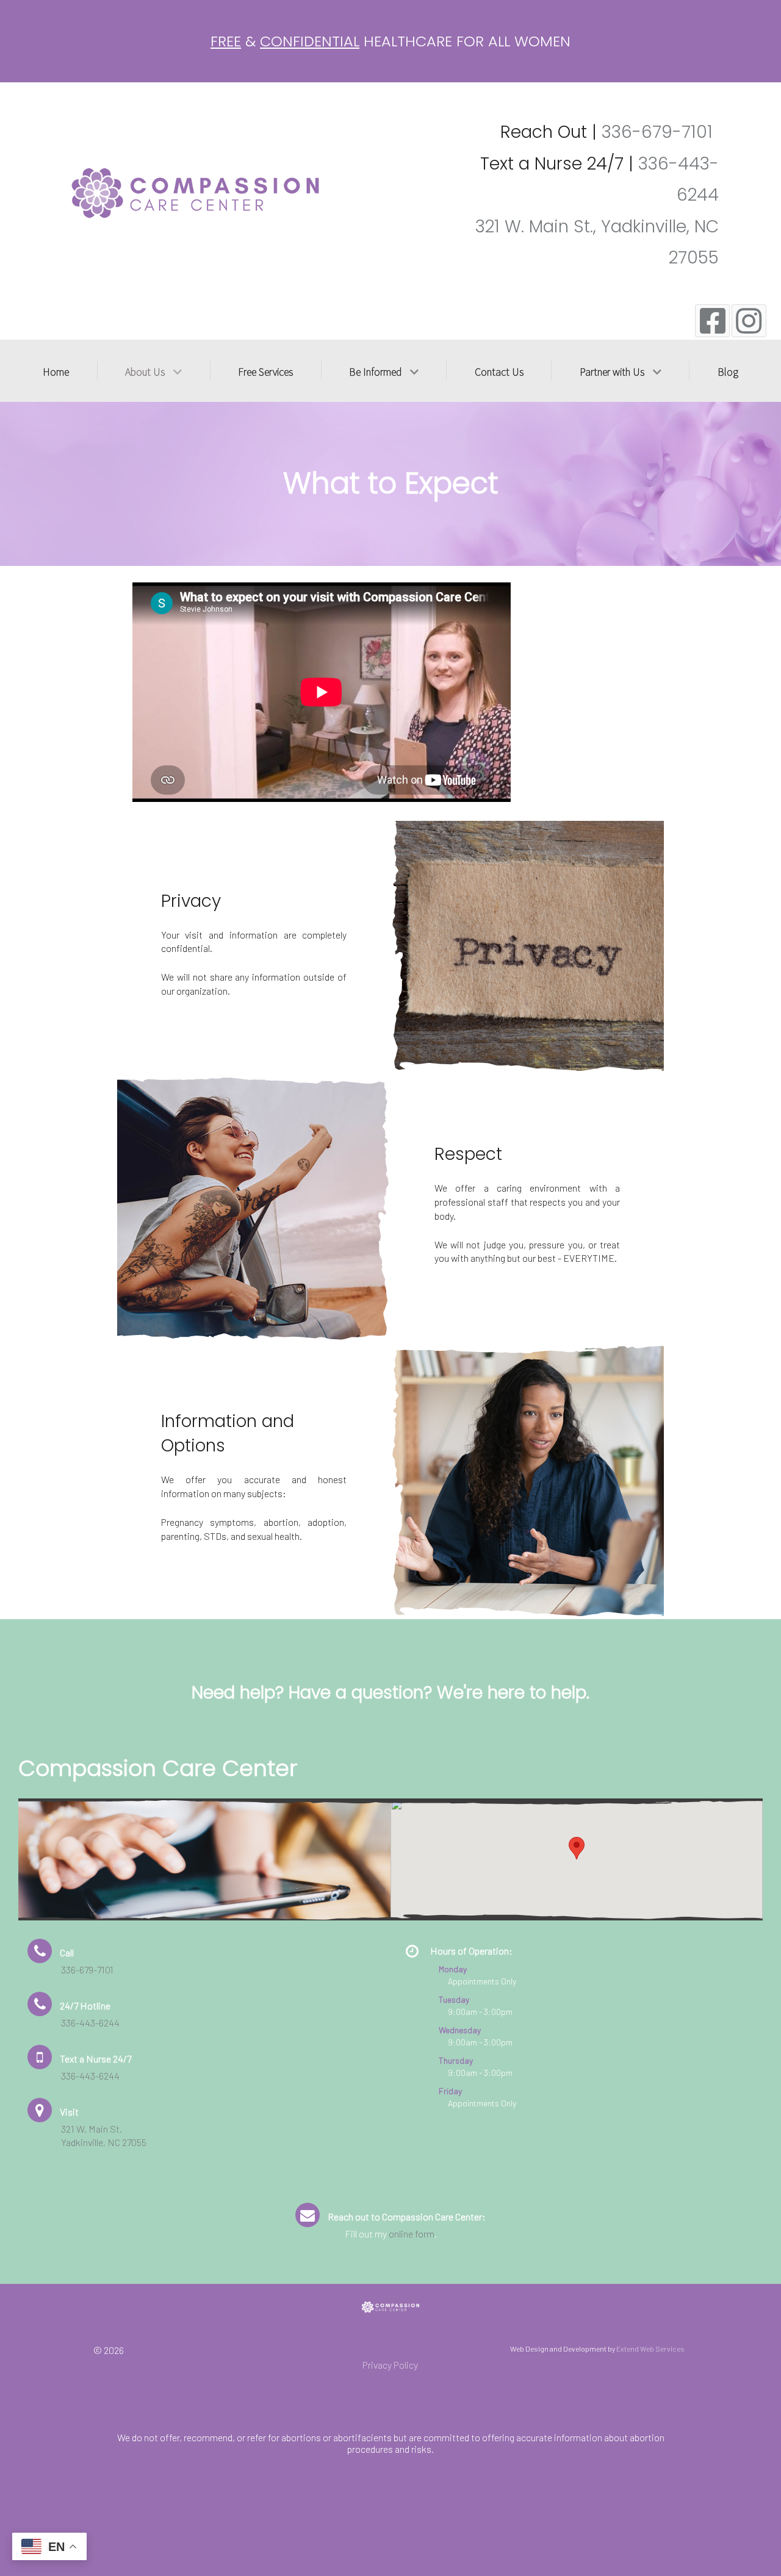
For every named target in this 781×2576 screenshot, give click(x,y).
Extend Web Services (650, 2349)
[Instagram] (749, 320)
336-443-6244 (90, 2023)
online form (412, 2234)
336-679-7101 (657, 132)
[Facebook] (712, 320)
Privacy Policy (390, 2365)
